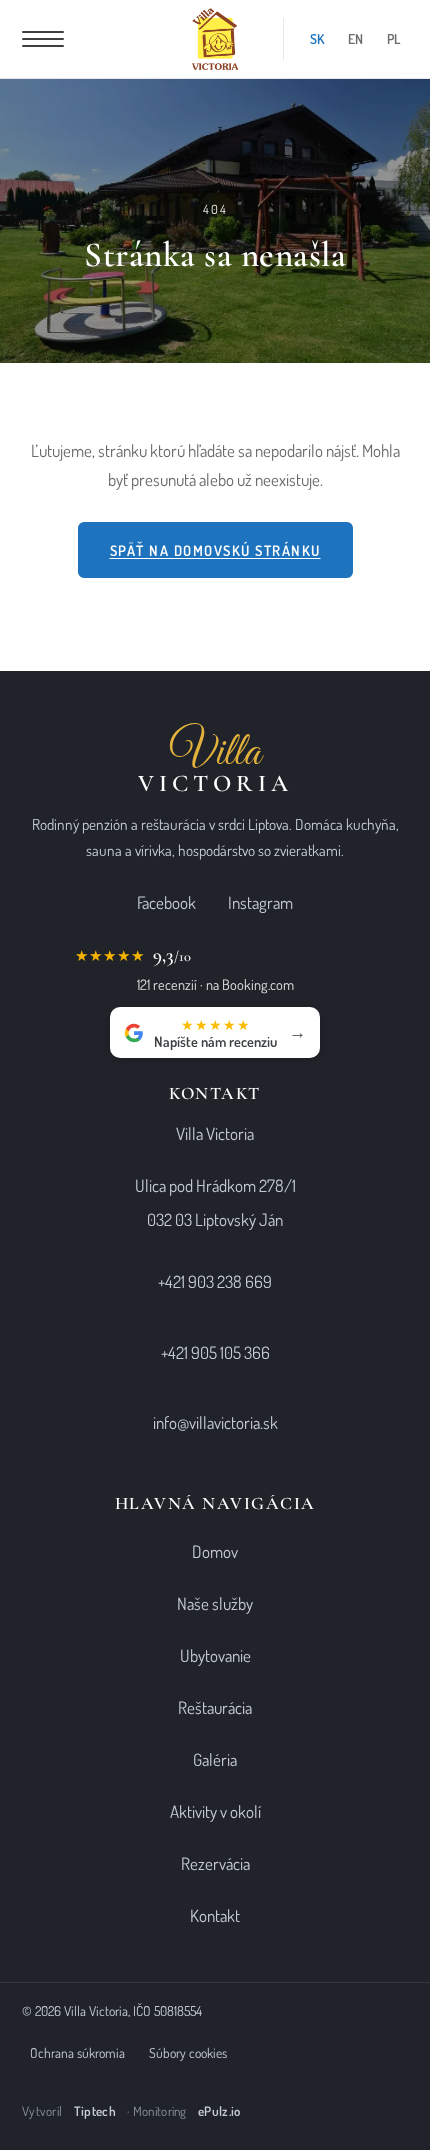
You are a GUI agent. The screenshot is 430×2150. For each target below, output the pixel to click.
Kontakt (215, 1915)
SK (317, 38)
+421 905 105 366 (215, 1352)
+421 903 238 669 (215, 1281)
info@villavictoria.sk (215, 1422)
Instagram (260, 902)
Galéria (215, 1759)
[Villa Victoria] (215, 39)
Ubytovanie (215, 1655)
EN (355, 38)
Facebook (166, 902)
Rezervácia (215, 1863)
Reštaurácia (215, 1707)
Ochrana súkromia (77, 2052)
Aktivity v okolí (215, 1811)
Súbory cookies (188, 2052)
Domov (215, 1551)
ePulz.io (219, 2111)
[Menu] (43, 39)
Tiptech (95, 2111)
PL (393, 38)
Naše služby (215, 1603)
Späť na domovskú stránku (215, 550)
